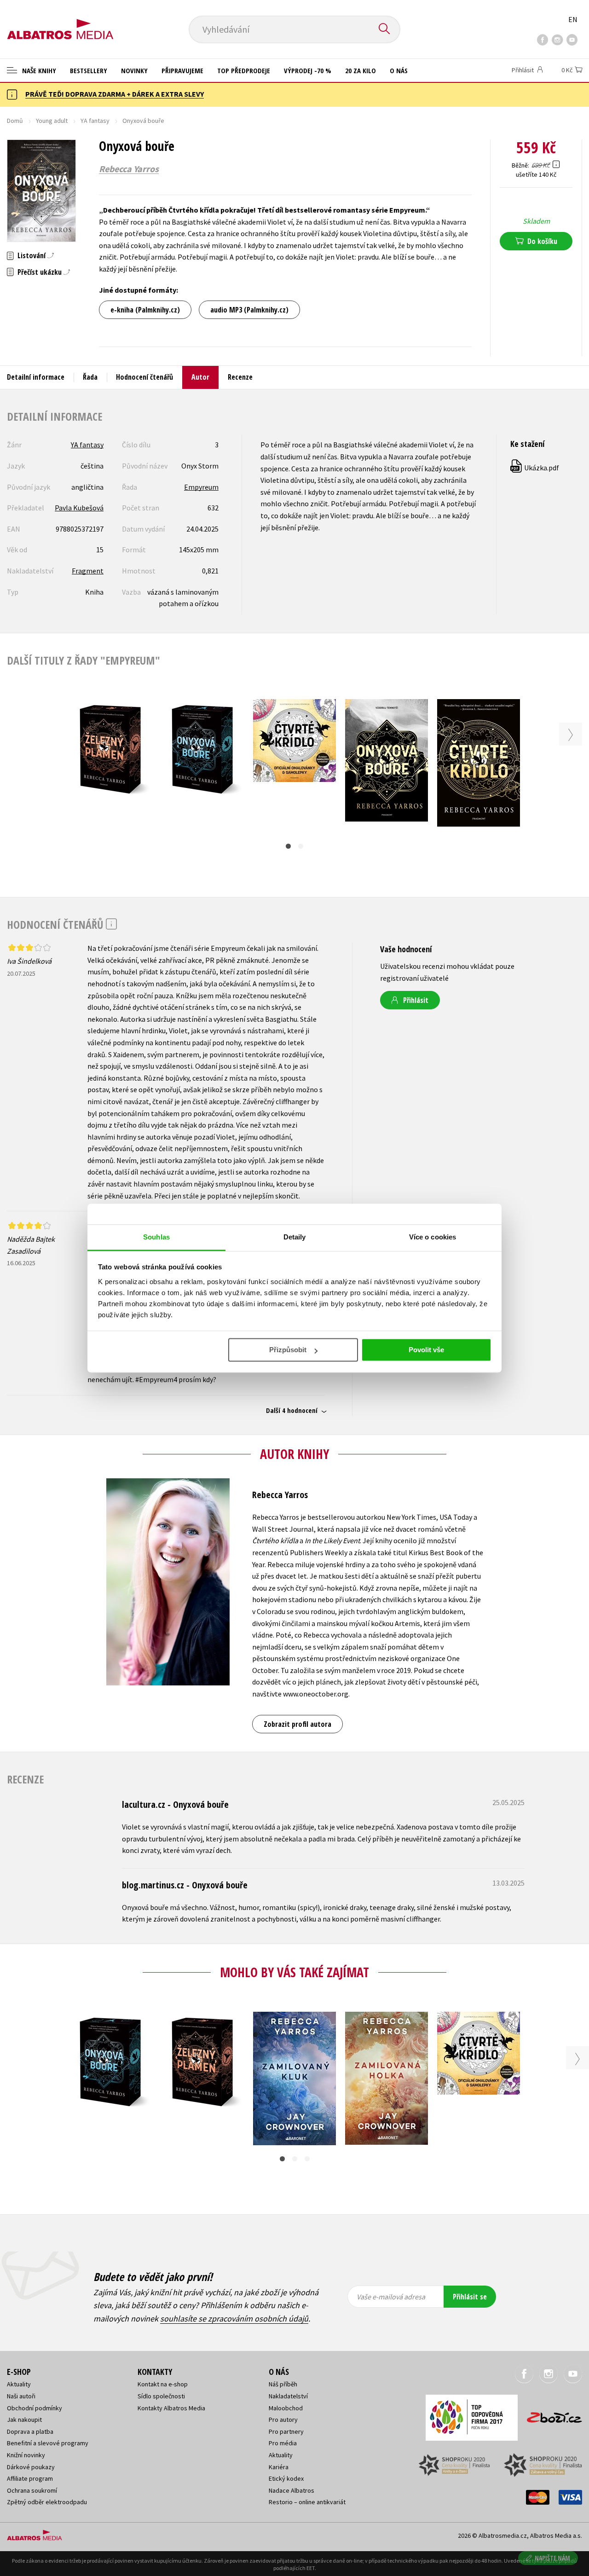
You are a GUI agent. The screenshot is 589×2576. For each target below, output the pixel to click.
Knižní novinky (26, 2455)
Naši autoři (21, 2396)
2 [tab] (301, 846)
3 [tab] (307, 2159)
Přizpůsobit (288, 1350)
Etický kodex (286, 2478)
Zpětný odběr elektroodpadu (47, 2502)
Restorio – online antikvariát (307, 2502)
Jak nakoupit (24, 2420)
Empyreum (201, 487)
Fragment (88, 571)
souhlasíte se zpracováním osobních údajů (234, 2318)
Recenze (240, 377)
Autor (200, 377)
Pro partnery (286, 2431)
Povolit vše (426, 1350)
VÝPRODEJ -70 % (308, 70)
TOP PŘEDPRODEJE (244, 70)
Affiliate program (30, 2478)
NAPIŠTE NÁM (552, 2558)
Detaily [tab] (295, 1237)
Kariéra (279, 2467)
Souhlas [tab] (156, 1237)
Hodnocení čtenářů (144, 377)
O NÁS (399, 70)
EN (573, 19)
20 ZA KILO (361, 70)
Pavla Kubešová (79, 508)
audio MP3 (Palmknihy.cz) (249, 310)
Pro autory (283, 2420)
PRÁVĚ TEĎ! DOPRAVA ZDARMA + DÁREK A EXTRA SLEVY (115, 94)
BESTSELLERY (89, 70)
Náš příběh (283, 2384)
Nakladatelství (288, 2396)
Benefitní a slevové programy (48, 2443)
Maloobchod (286, 2408)
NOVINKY (134, 70)
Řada (90, 377)
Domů (15, 121)
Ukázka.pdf (535, 468)
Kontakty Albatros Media (171, 2408)
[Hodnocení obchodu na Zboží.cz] (550, 2415)
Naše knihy (38, 70)
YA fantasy (95, 121)
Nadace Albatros (292, 2490)
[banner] (60, 22)
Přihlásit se (470, 2297)
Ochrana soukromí (32, 2490)
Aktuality (19, 2384)
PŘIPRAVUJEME (182, 70)
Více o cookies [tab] (433, 1237)
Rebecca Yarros (129, 169)
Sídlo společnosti (161, 2396)
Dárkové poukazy (31, 2467)
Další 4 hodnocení (292, 1410)
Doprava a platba (30, 2431)
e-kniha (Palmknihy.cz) (145, 310)
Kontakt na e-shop (163, 2384)
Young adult (52, 121)
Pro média (283, 2443)
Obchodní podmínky (35, 2408)
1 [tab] (288, 846)
